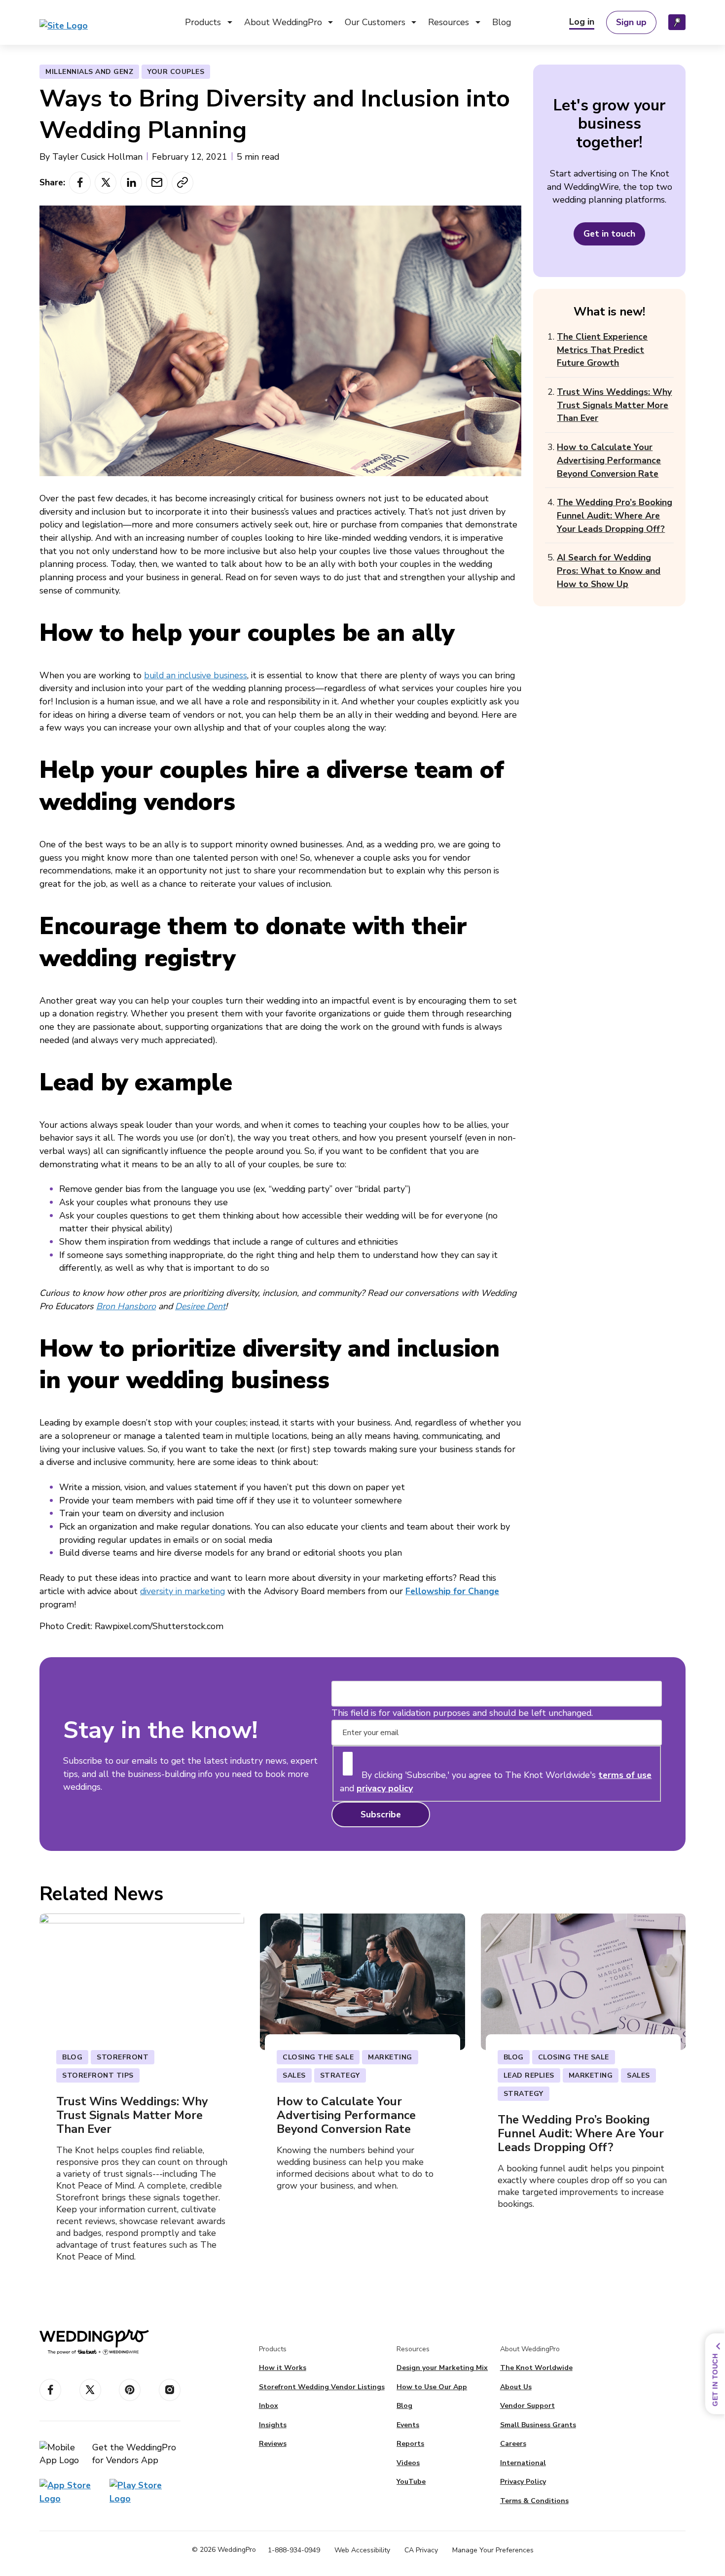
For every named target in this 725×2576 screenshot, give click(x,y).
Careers (513, 2444)
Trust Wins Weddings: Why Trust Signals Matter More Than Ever (614, 405)
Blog (502, 22)
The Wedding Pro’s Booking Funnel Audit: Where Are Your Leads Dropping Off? (615, 515)
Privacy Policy (523, 2482)
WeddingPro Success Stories (410, 76)
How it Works (283, 2368)
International (523, 2463)
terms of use (625, 1775)
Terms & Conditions (534, 2501)
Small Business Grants (296, 76)
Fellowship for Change (452, 1591)
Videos (449, 93)
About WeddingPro (283, 22)
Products (203, 22)
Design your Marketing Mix (442, 2368)
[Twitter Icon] (90, 2390)
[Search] (677, 22)
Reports (452, 76)
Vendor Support (466, 126)
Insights (208, 109)
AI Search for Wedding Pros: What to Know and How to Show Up (609, 571)
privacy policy (385, 1788)
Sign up (631, 22)
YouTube (411, 2482)
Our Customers (375, 22)
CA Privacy (421, 2550)
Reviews (209, 126)
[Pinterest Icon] (130, 2390)
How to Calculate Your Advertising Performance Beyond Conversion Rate (609, 460)
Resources (449, 22)
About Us (516, 2387)
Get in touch (609, 234)
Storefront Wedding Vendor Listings (322, 2387)
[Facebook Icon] (50, 2390)
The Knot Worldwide (536, 2368)
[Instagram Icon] (170, 2390)
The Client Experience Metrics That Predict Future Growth (602, 350)
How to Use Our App (432, 2387)
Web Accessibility (362, 2550)
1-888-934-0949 (294, 2550)
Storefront (214, 76)
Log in (582, 22)
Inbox (203, 93)
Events (449, 109)
